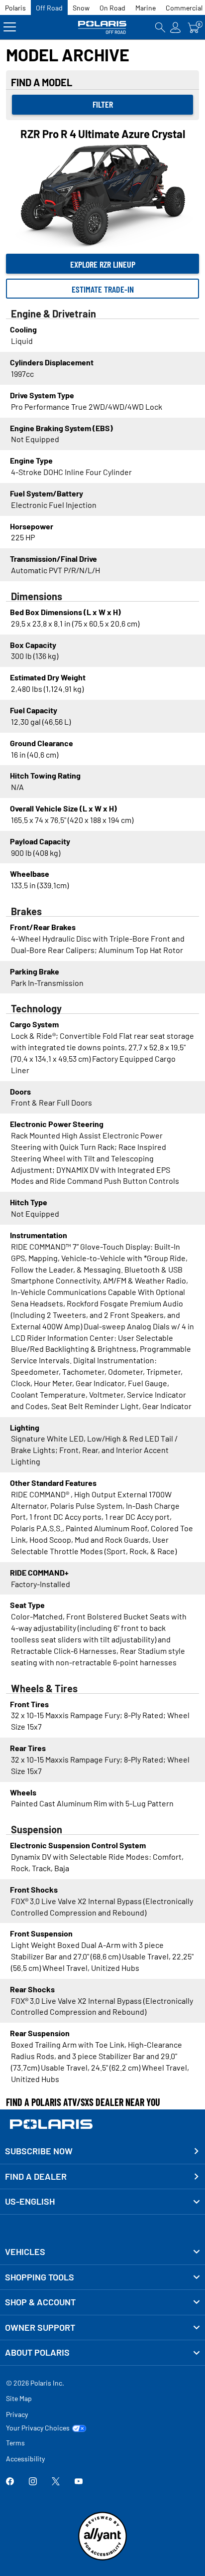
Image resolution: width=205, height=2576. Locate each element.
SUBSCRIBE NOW (39, 2151)
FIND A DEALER (36, 2176)
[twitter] (56, 2482)
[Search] (160, 27)
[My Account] (176, 27)
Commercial (184, 8)
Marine (146, 8)
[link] (102, 2252)
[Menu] (10, 27)
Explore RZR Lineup (103, 264)
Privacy (17, 2414)
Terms (15, 2443)
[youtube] (79, 2482)
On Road (112, 8)
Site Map (19, 2398)
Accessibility (25, 2459)
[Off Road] (102, 27)
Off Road (49, 8)
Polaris (15, 8)
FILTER (103, 104)
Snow (81, 8)
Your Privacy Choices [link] (38, 2428)
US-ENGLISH (30, 2201)
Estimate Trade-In (103, 289)
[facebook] (10, 2482)
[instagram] (33, 2482)
